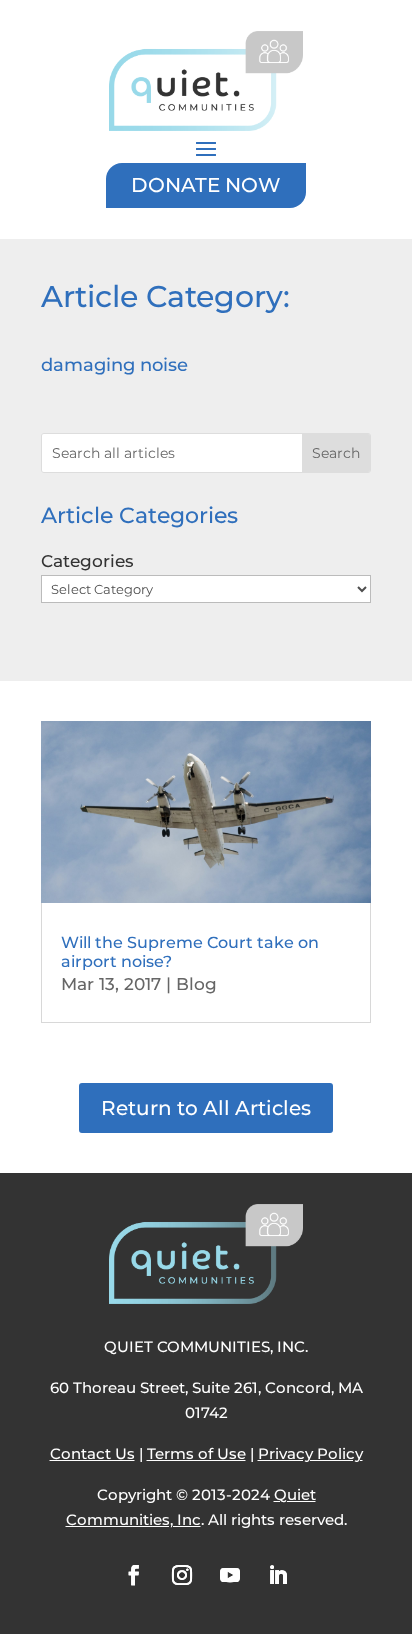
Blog (196, 984)
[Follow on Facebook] (134, 1575)
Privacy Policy (310, 1453)
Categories (87, 561)
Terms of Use (196, 1453)
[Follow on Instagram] (182, 1575)
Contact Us (92, 1453)
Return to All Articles (206, 1108)
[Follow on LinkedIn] (278, 1575)
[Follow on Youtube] (230, 1575)
